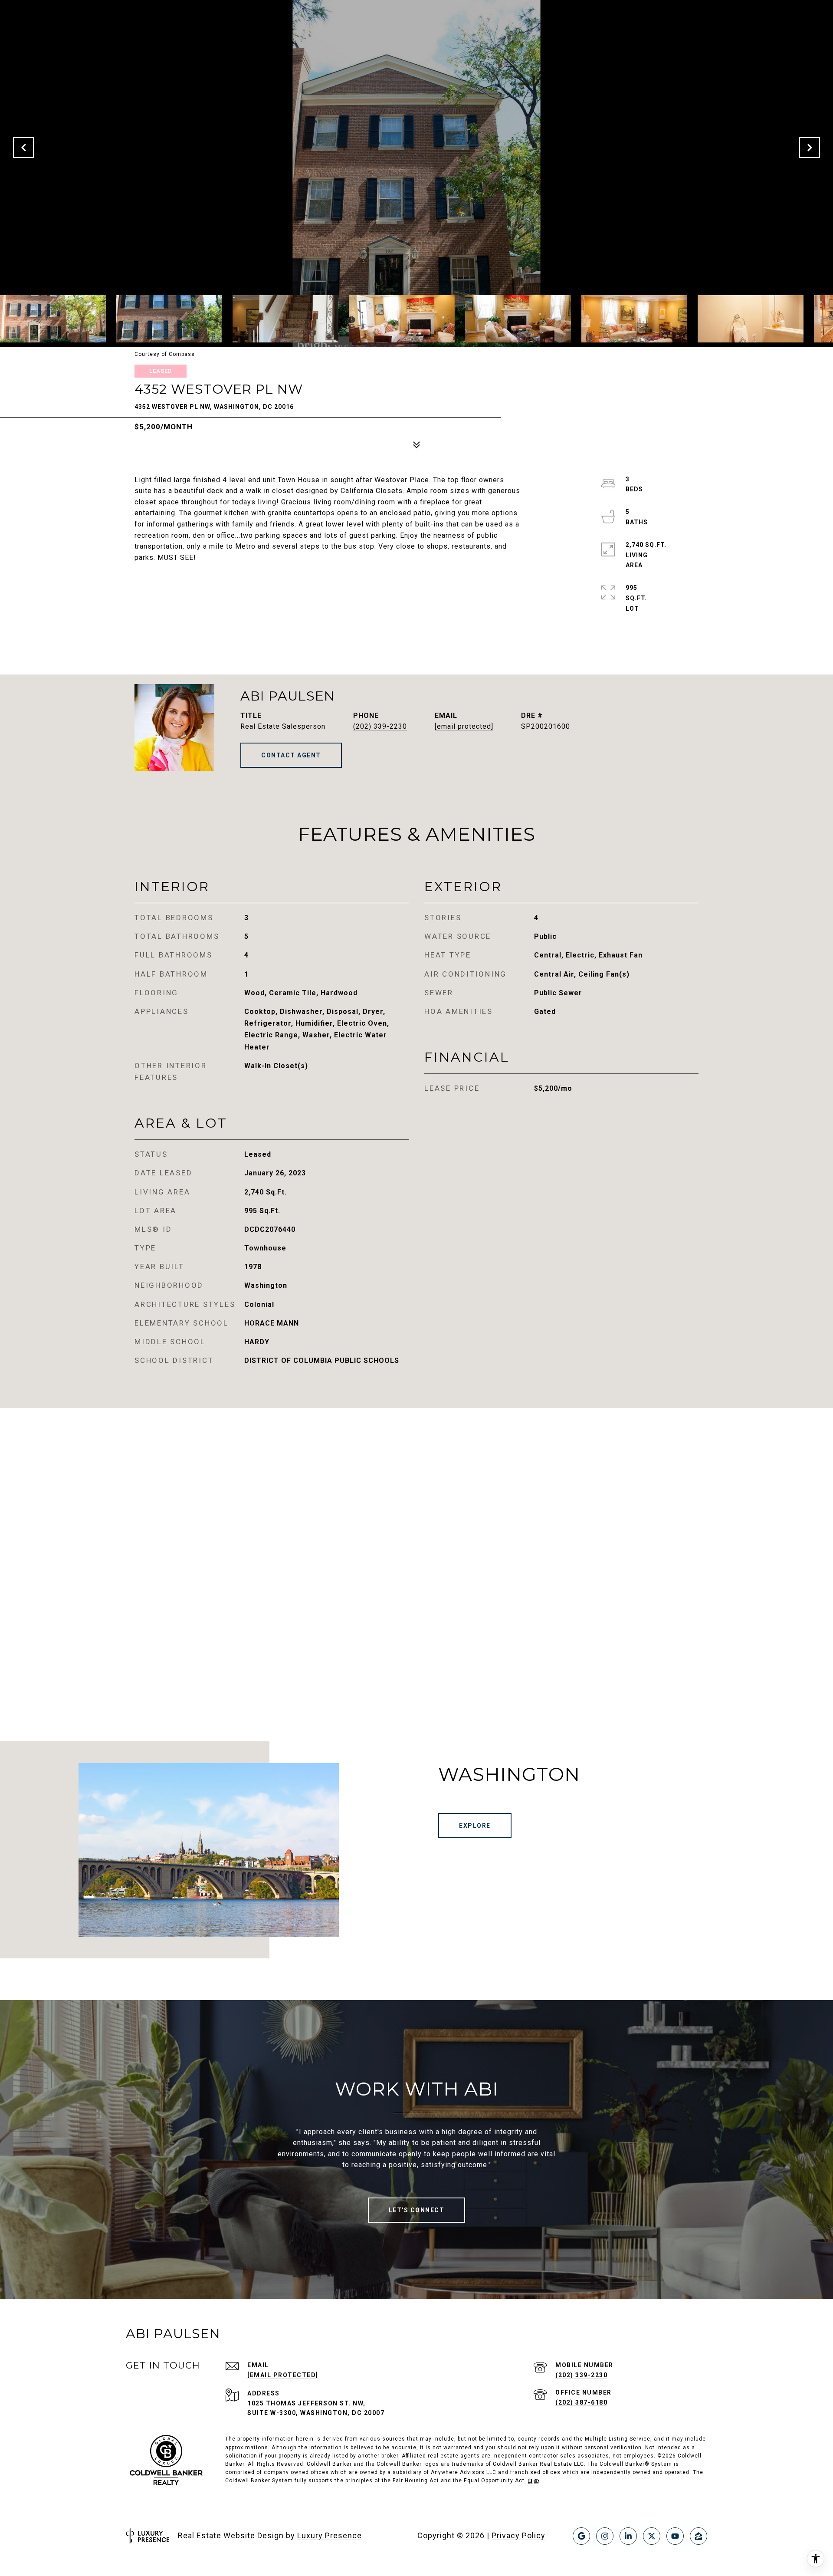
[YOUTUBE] (675, 2536)
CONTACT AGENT (291, 755)
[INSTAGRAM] (605, 2536)
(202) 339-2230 (380, 726)
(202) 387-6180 (581, 2402)
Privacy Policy (518, 2535)
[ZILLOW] (699, 2536)
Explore (475, 1826)
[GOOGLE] (581, 2536)
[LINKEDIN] (628, 2536)
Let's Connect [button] (417, 2210)
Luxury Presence (330, 2535)
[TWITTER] (652, 2536)
